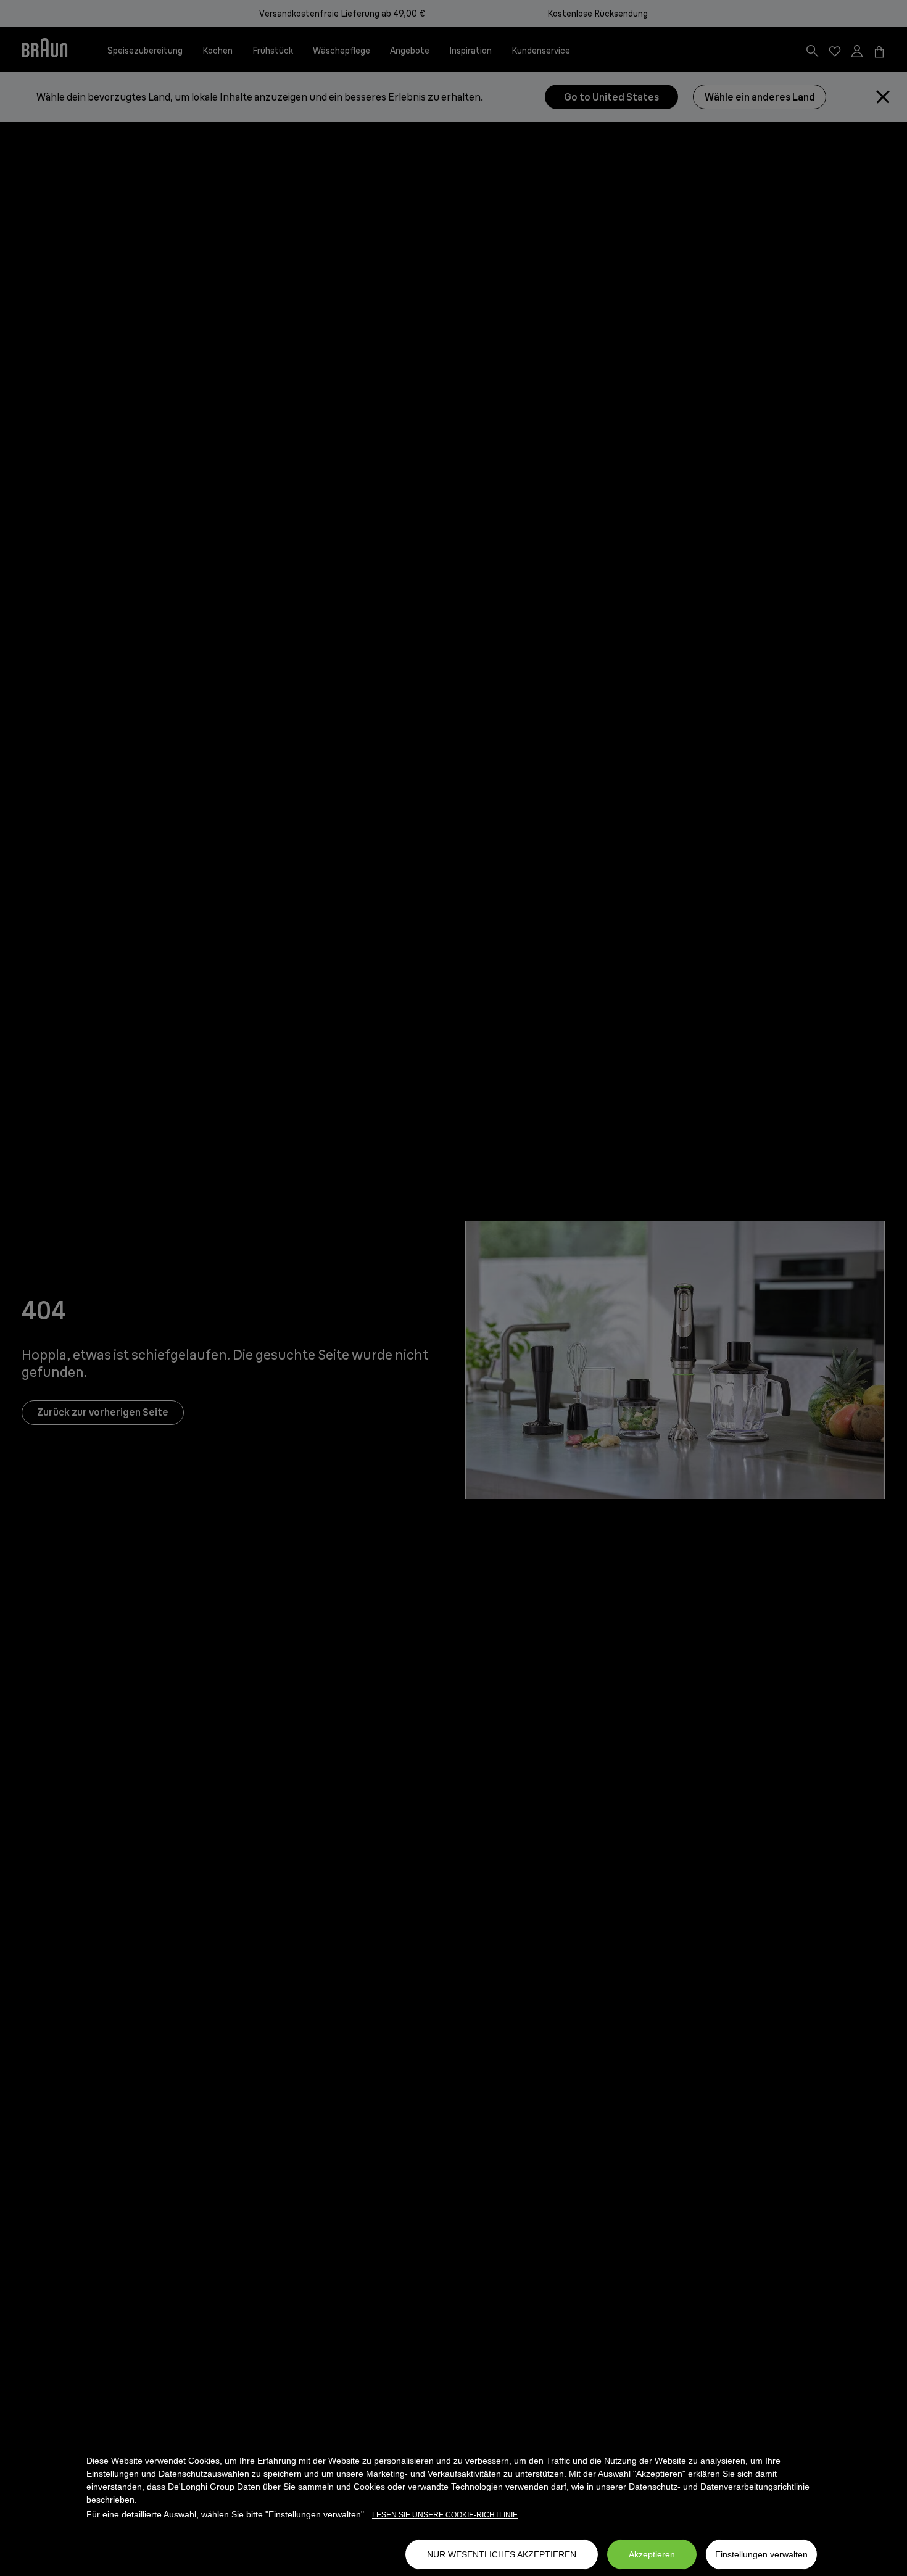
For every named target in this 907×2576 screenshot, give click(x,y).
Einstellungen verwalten (761, 2554)
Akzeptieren (652, 2554)
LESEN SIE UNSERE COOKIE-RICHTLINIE (445, 2515)
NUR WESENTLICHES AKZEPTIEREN (502, 2554)
